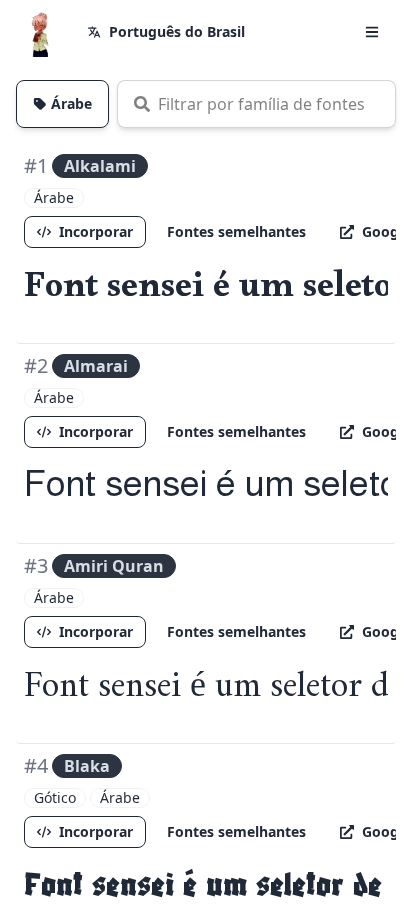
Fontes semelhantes (236, 231)
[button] (372, 32)
